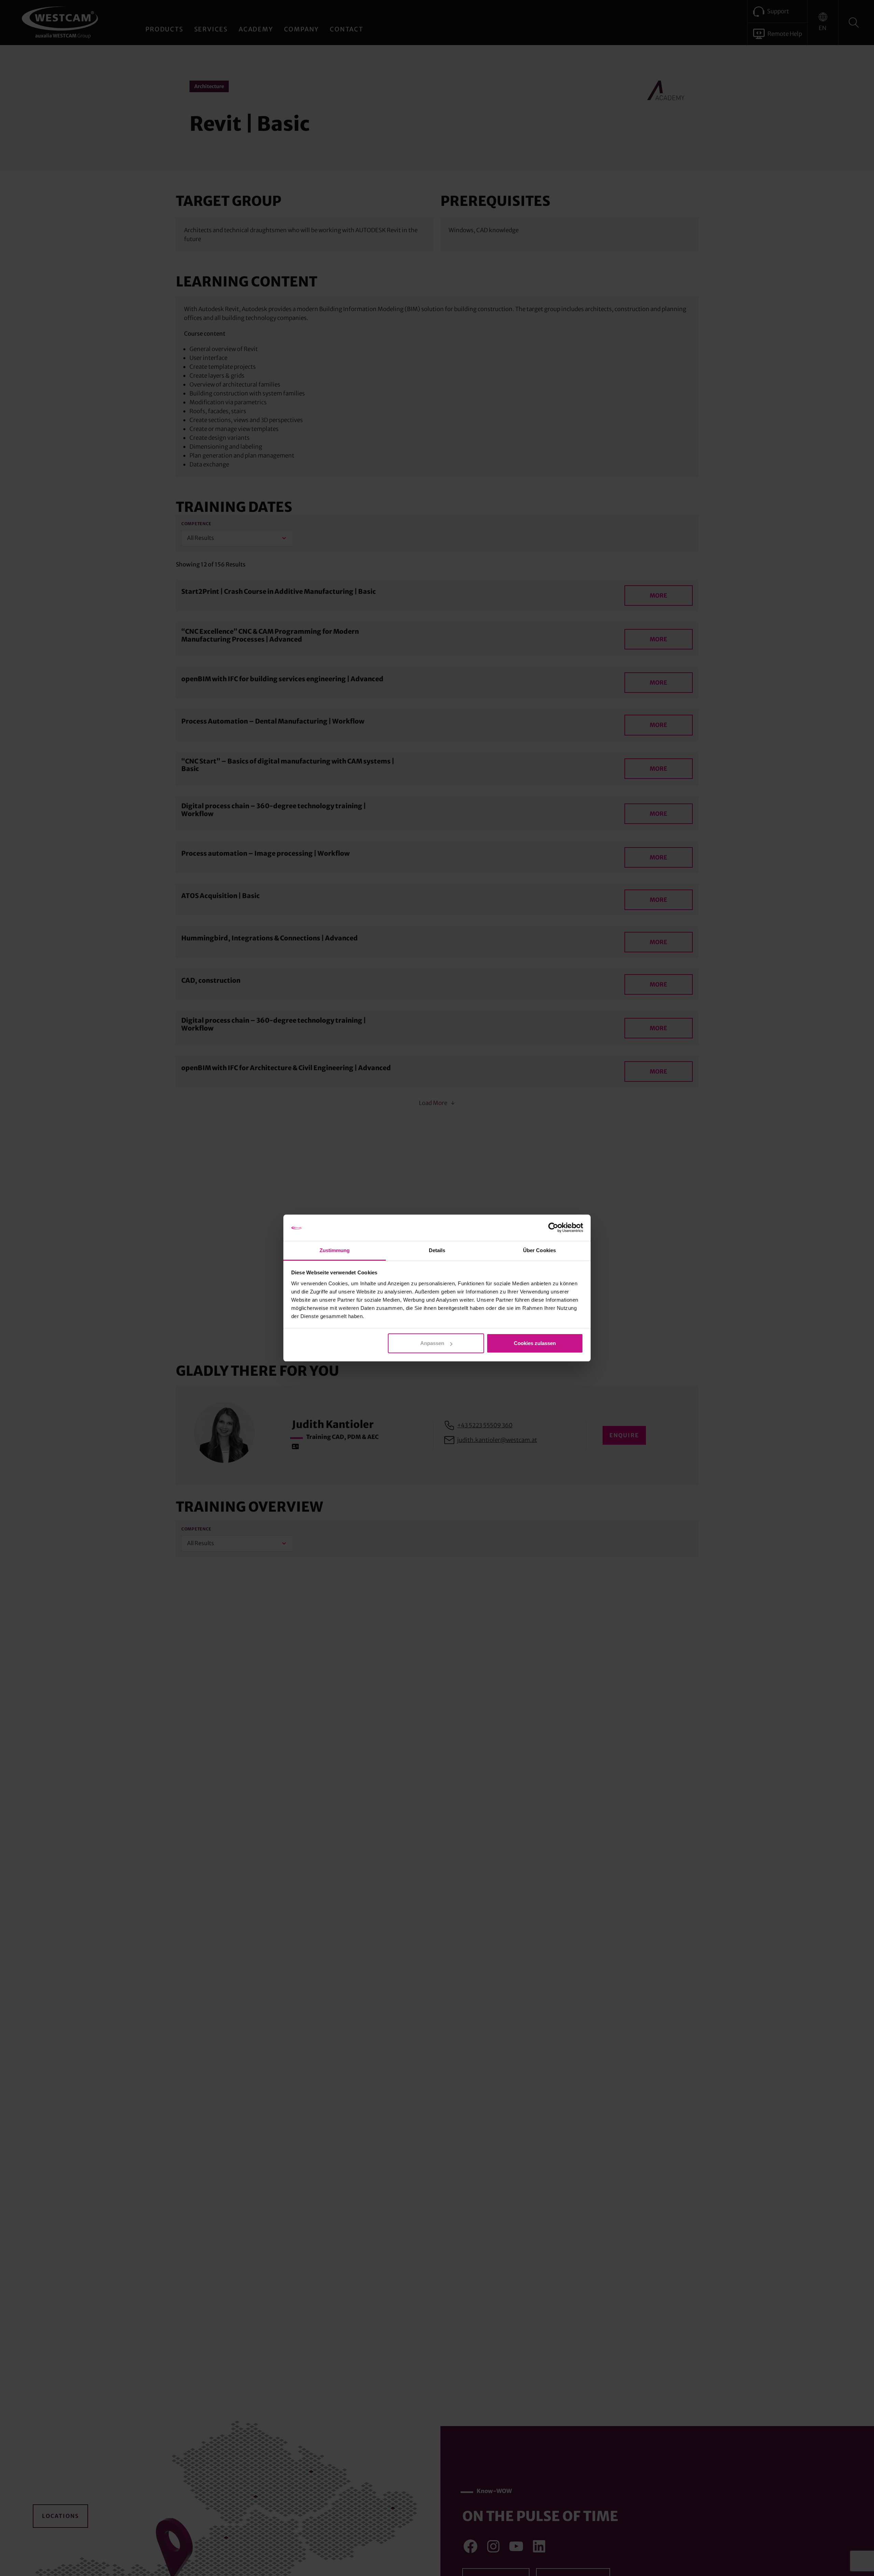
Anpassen (432, 1343)
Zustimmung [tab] (335, 1250)
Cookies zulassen (535, 1343)
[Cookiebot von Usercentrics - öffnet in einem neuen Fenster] (553, 1228)
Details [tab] (437, 1250)
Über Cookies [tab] (539, 1250)
